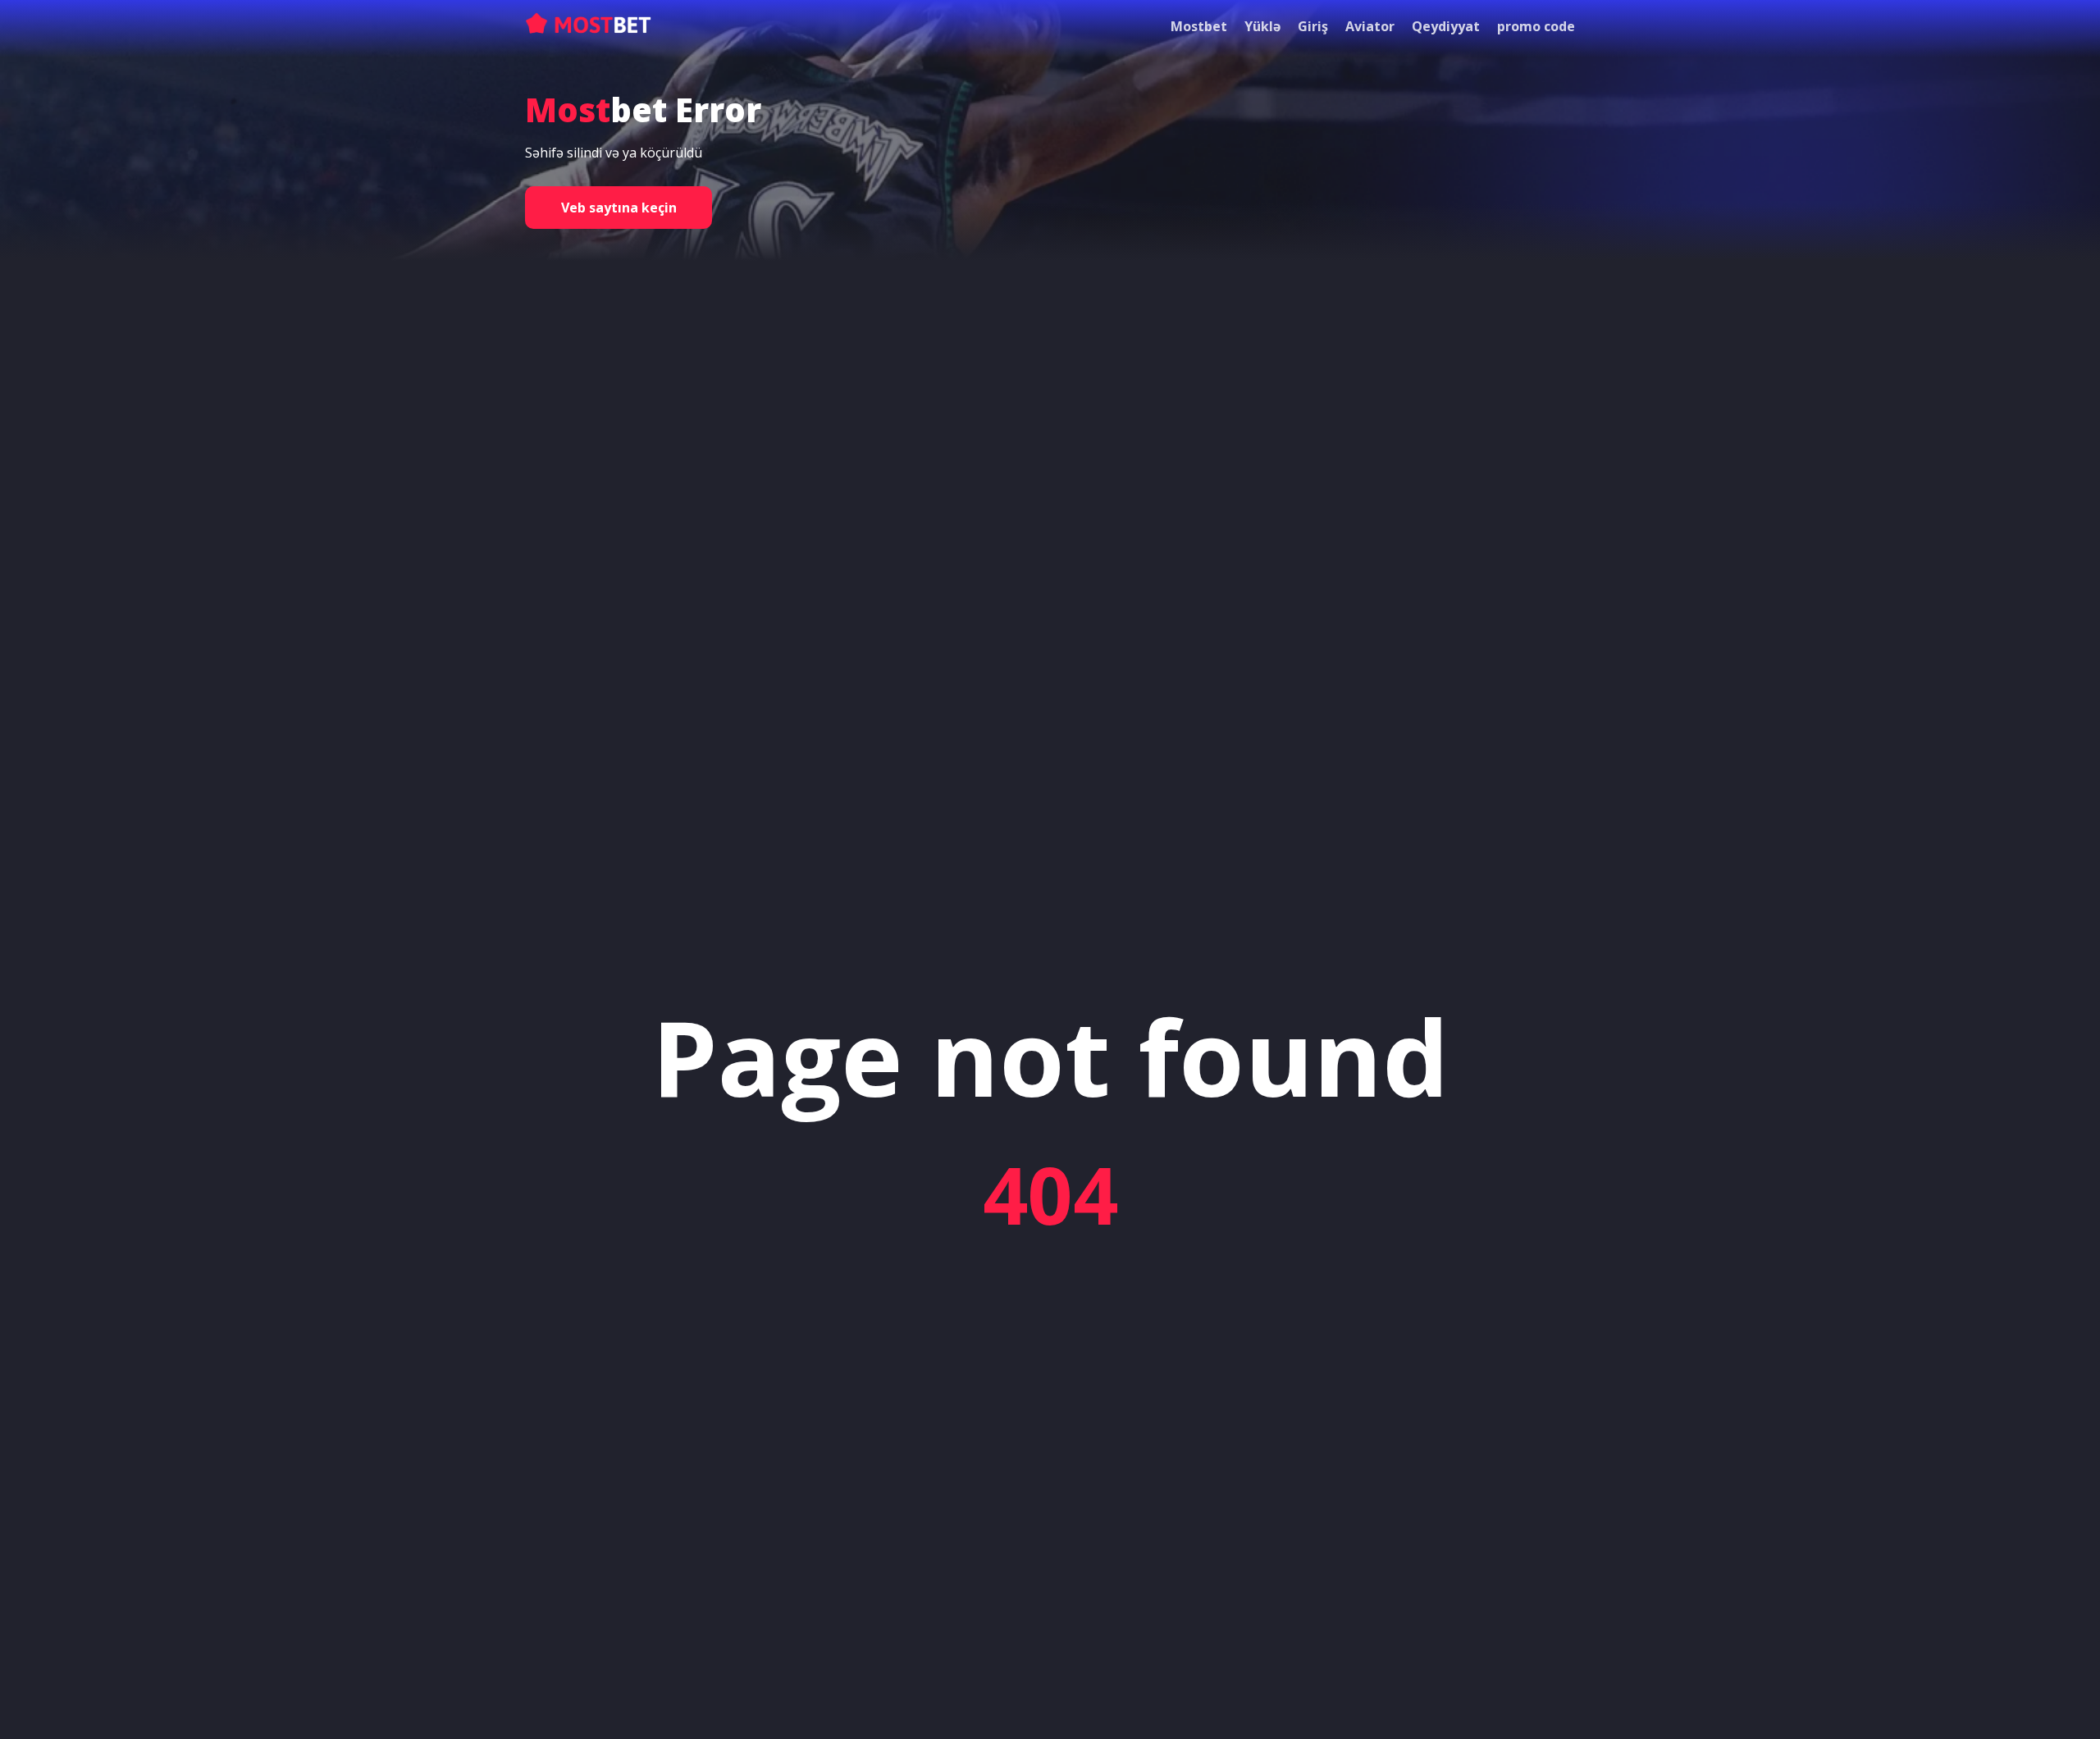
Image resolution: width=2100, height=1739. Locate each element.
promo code (1536, 26)
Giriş (1313, 26)
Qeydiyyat (1446, 26)
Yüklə (1262, 26)
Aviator (1370, 26)
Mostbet (1199, 26)
